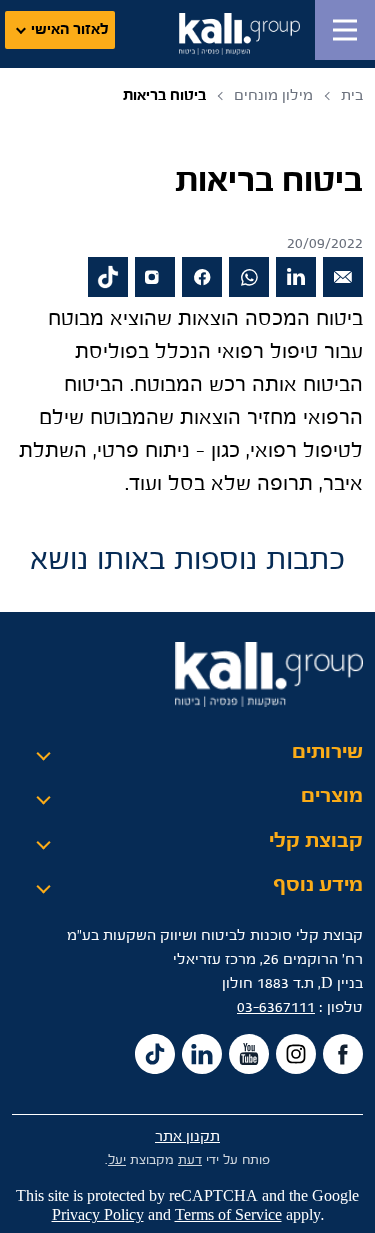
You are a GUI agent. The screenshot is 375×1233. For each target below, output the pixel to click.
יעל (117, 1160)
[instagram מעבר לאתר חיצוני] (155, 277)
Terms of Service (228, 1215)
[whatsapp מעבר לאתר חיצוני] (249, 277)
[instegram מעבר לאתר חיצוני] (296, 1054)
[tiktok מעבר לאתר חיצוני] (108, 277)
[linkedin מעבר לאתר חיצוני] (296, 277)
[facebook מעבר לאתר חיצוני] (202, 277)
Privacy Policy (98, 1215)
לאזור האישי (70, 29)
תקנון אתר (187, 1136)
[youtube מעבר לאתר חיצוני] (249, 1054)
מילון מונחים (273, 95)
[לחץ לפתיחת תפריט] (345, 30)
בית (352, 95)
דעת (190, 1160)
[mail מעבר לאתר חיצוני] (343, 277)
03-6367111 (276, 1007)
